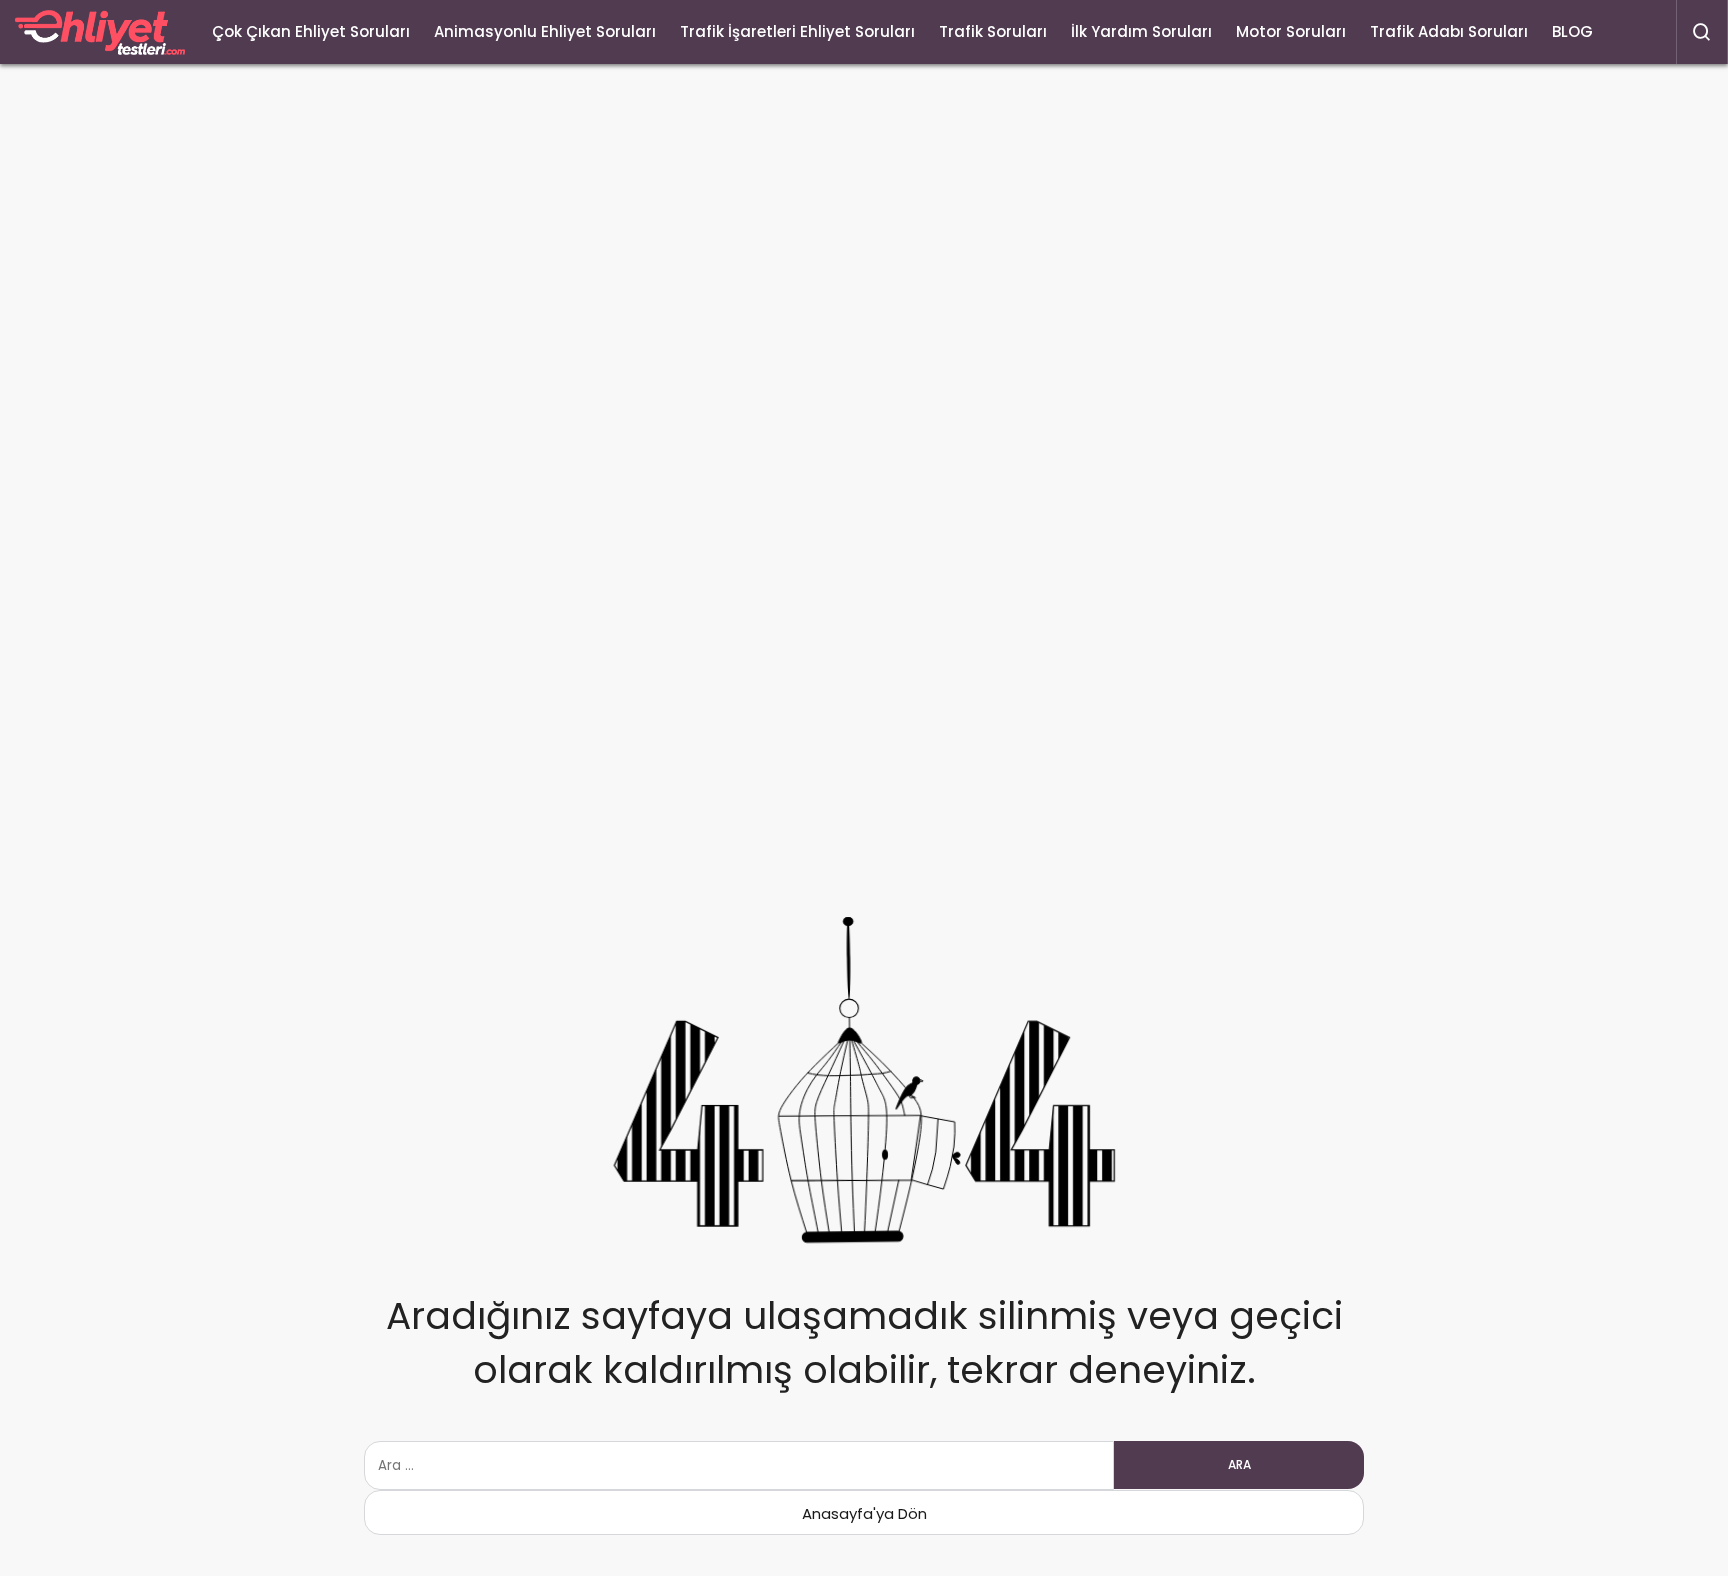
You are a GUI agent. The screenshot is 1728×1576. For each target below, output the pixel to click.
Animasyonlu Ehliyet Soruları (545, 31)
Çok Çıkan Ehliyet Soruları (311, 31)
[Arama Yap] (1702, 32)
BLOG (1572, 31)
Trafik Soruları (993, 31)
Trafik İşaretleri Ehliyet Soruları (797, 31)
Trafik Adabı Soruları (1449, 31)
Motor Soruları (1291, 31)
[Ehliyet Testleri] (100, 32)
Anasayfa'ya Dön (864, 1513)
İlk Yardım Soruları (1141, 31)
